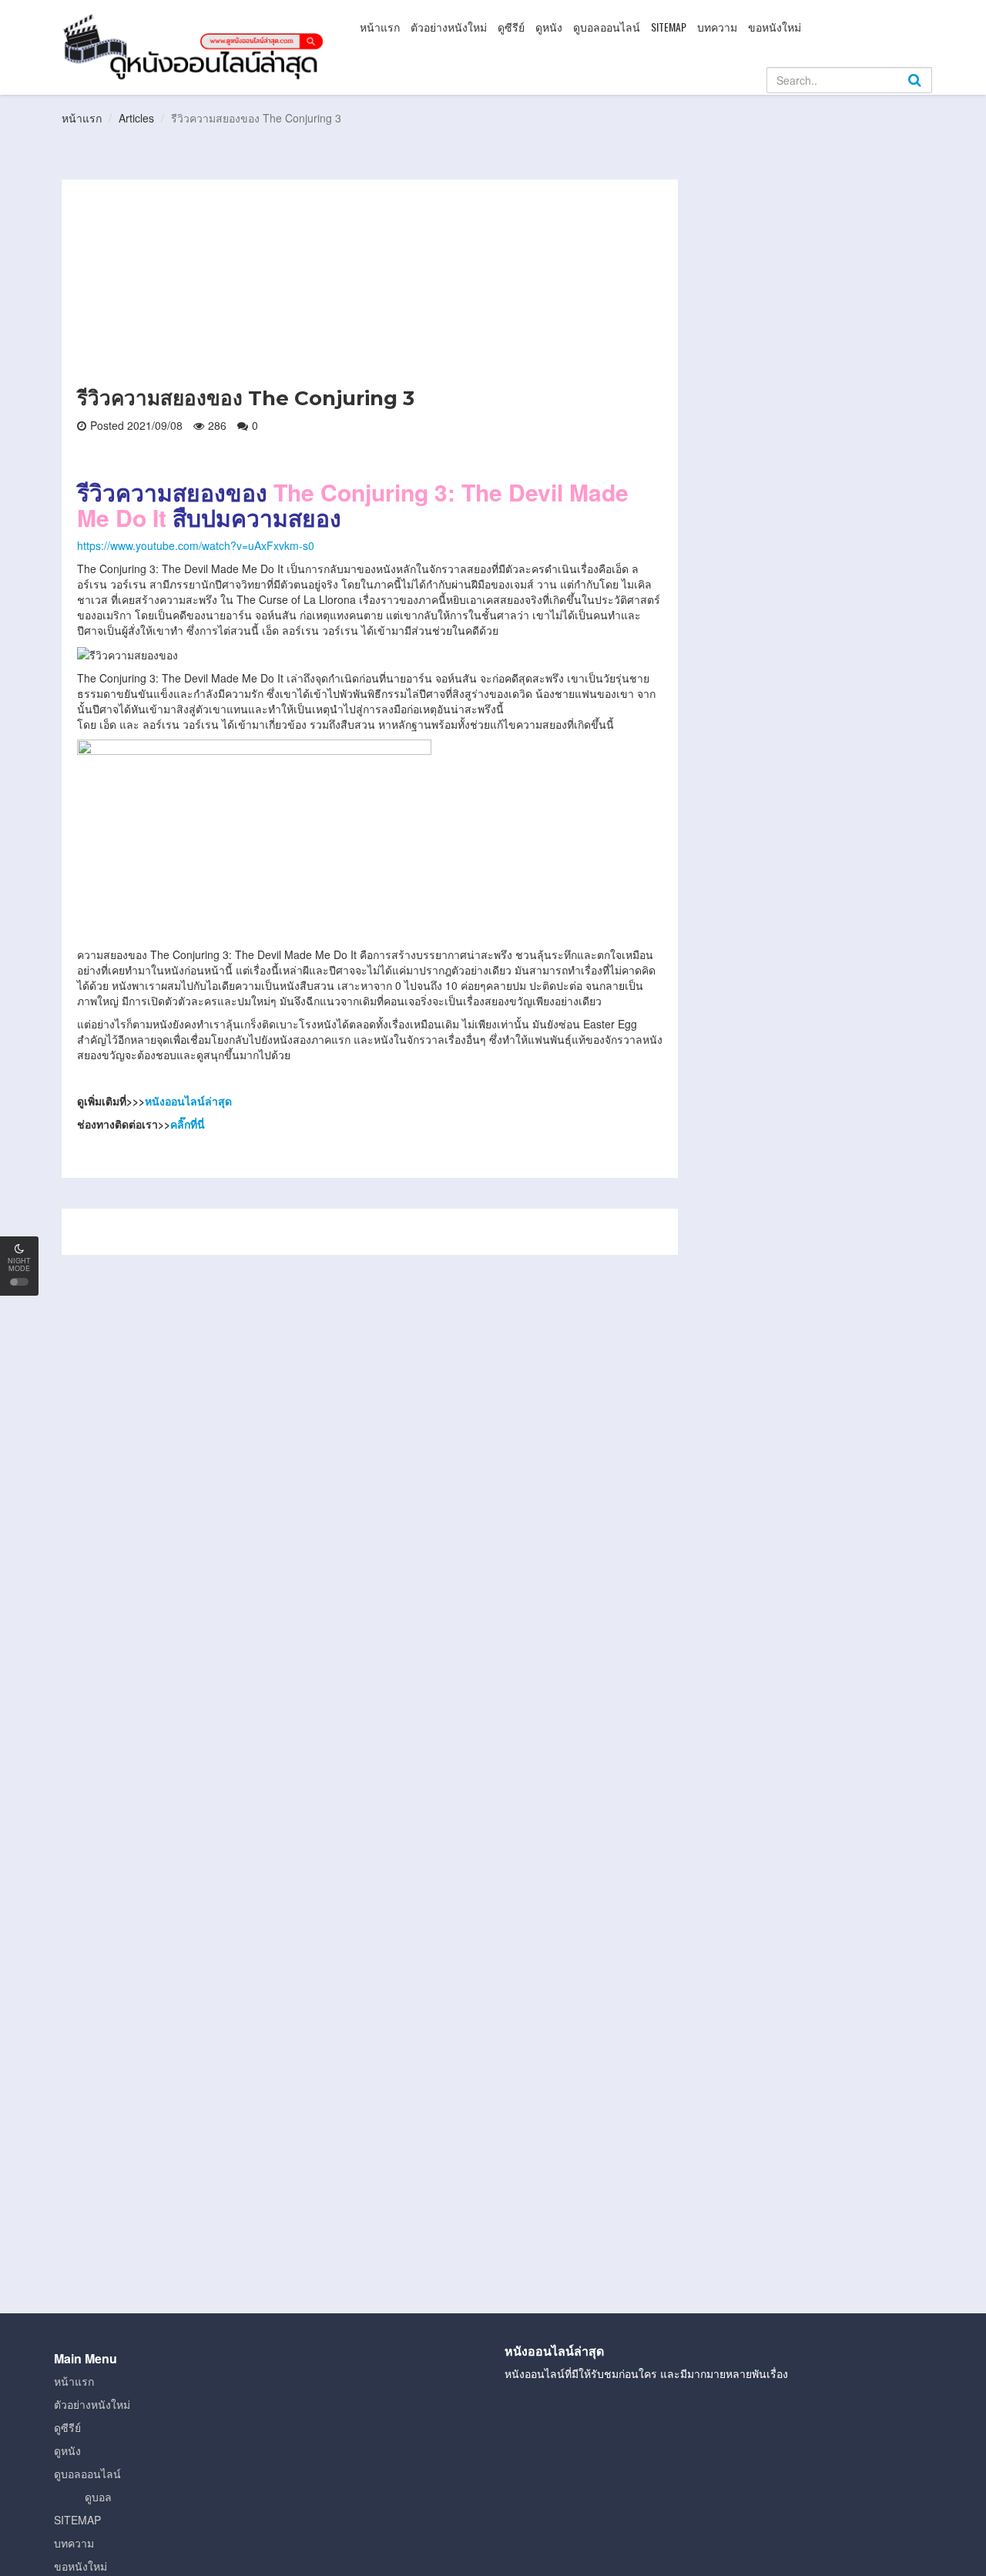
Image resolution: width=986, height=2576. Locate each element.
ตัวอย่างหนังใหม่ (449, 27)
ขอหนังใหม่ (775, 27)
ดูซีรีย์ (511, 27)
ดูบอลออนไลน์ (607, 27)
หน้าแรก (380, 27)
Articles (136, 118)
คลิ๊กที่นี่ (188, 1124)
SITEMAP (669, 27)
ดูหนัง (549, 27)
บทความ (717, 27)
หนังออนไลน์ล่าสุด (188, 1101)
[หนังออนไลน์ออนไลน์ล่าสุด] (196, 45)
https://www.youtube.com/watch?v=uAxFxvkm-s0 (196, 545)
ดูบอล (98, 2497)
